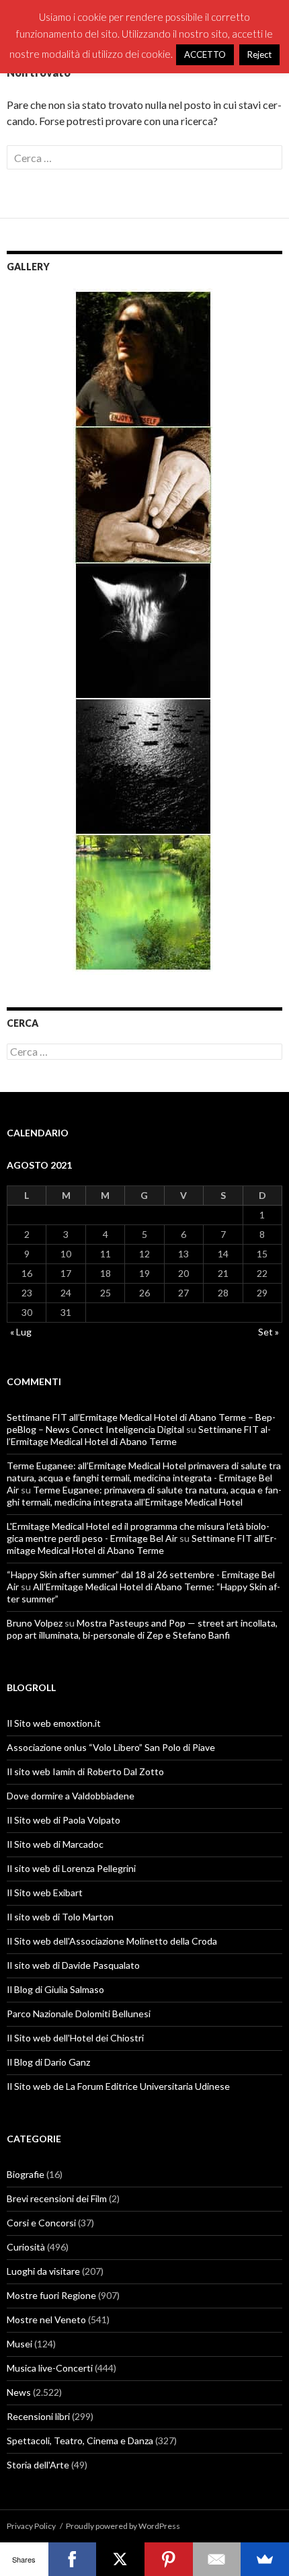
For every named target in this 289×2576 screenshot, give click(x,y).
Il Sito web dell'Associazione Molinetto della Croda (112, 1941)
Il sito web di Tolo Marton (60, 1917)
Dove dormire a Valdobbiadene (71, 1796)
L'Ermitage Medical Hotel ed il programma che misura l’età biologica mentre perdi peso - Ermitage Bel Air (138, 1532)
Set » (269, 1332)
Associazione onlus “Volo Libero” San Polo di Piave (111, 1747)
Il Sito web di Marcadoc (55, 1844)
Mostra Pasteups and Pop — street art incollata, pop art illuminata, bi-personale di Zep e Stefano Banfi (142, 1629)
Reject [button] (259, 54)
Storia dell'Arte (38, 2465)
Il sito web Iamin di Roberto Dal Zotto (85, 1771)
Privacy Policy (31, 2526)
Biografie (26, 2174)
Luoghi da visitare (43, 2271)
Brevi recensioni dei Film (57, 2198)
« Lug (21, 1332)
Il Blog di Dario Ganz (48, 2062)
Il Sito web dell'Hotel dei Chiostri (75, 2038)
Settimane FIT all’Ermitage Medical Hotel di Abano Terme (139, 1435)
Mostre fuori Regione (51, 2295)
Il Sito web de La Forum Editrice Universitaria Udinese (118, 2086)
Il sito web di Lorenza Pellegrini (71, 1868)
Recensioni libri (38, 2416)
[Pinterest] (169, 2559)
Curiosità (26, 2247)
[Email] (217, 2559)
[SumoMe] (265, 2559)
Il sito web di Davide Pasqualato (73, 1965)
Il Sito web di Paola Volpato (64, 1820)
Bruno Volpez (35, 1623)
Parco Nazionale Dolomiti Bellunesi (79, 2014)
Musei (19, 2344)
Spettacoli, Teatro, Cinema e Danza (80, 2441)
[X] (120, 2559)
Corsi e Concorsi (41, 2223)
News (19, 2392)
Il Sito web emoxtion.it (54, 1723)
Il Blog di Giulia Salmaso (55, 1989)
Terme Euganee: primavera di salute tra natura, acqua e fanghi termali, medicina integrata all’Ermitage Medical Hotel (144, 1496)
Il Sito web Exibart (45, 1892)
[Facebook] (73, 2559)
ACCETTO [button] (205, 54)
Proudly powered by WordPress (123, 2526)
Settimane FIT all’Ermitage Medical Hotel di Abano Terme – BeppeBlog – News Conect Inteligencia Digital (141, 1423)
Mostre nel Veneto (46, 2319)
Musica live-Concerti (50, 2368)
